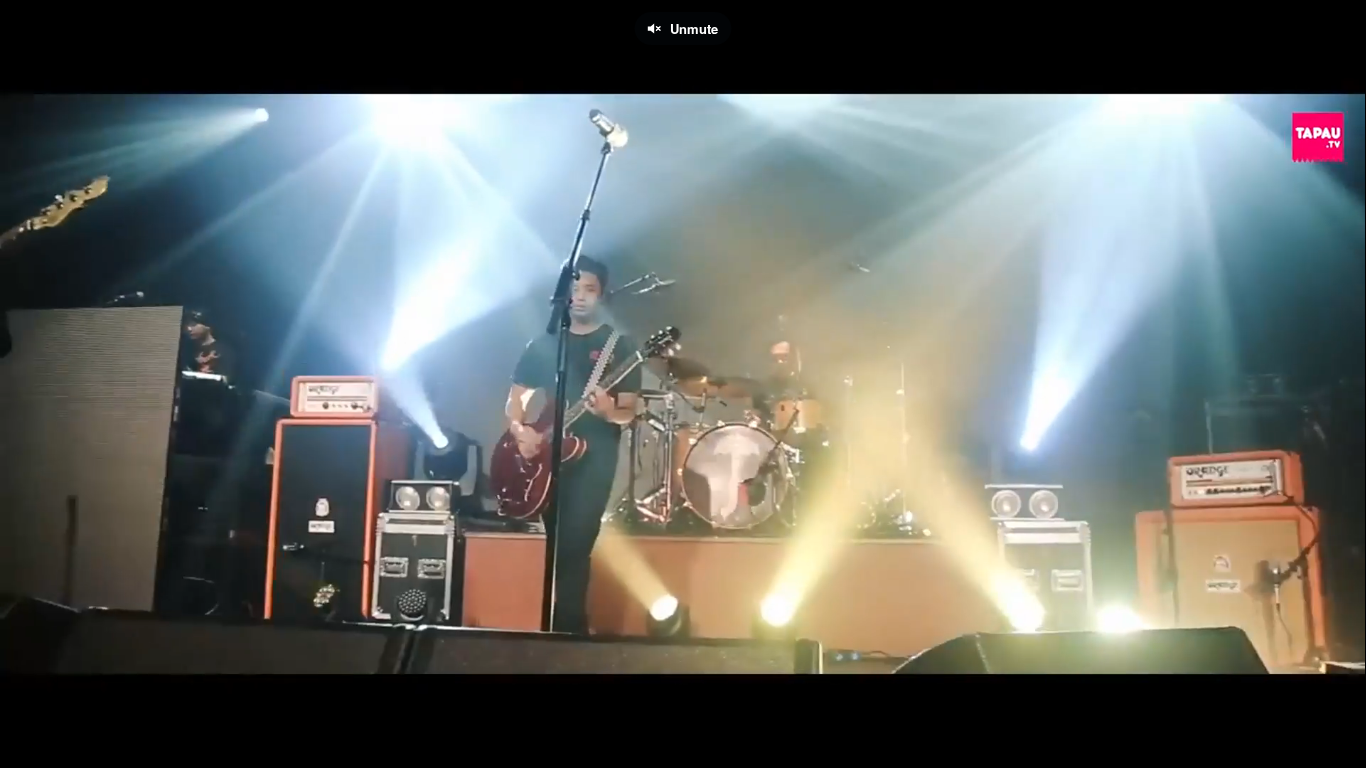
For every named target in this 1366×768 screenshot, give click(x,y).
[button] (32, 743)
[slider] (683, 713)
